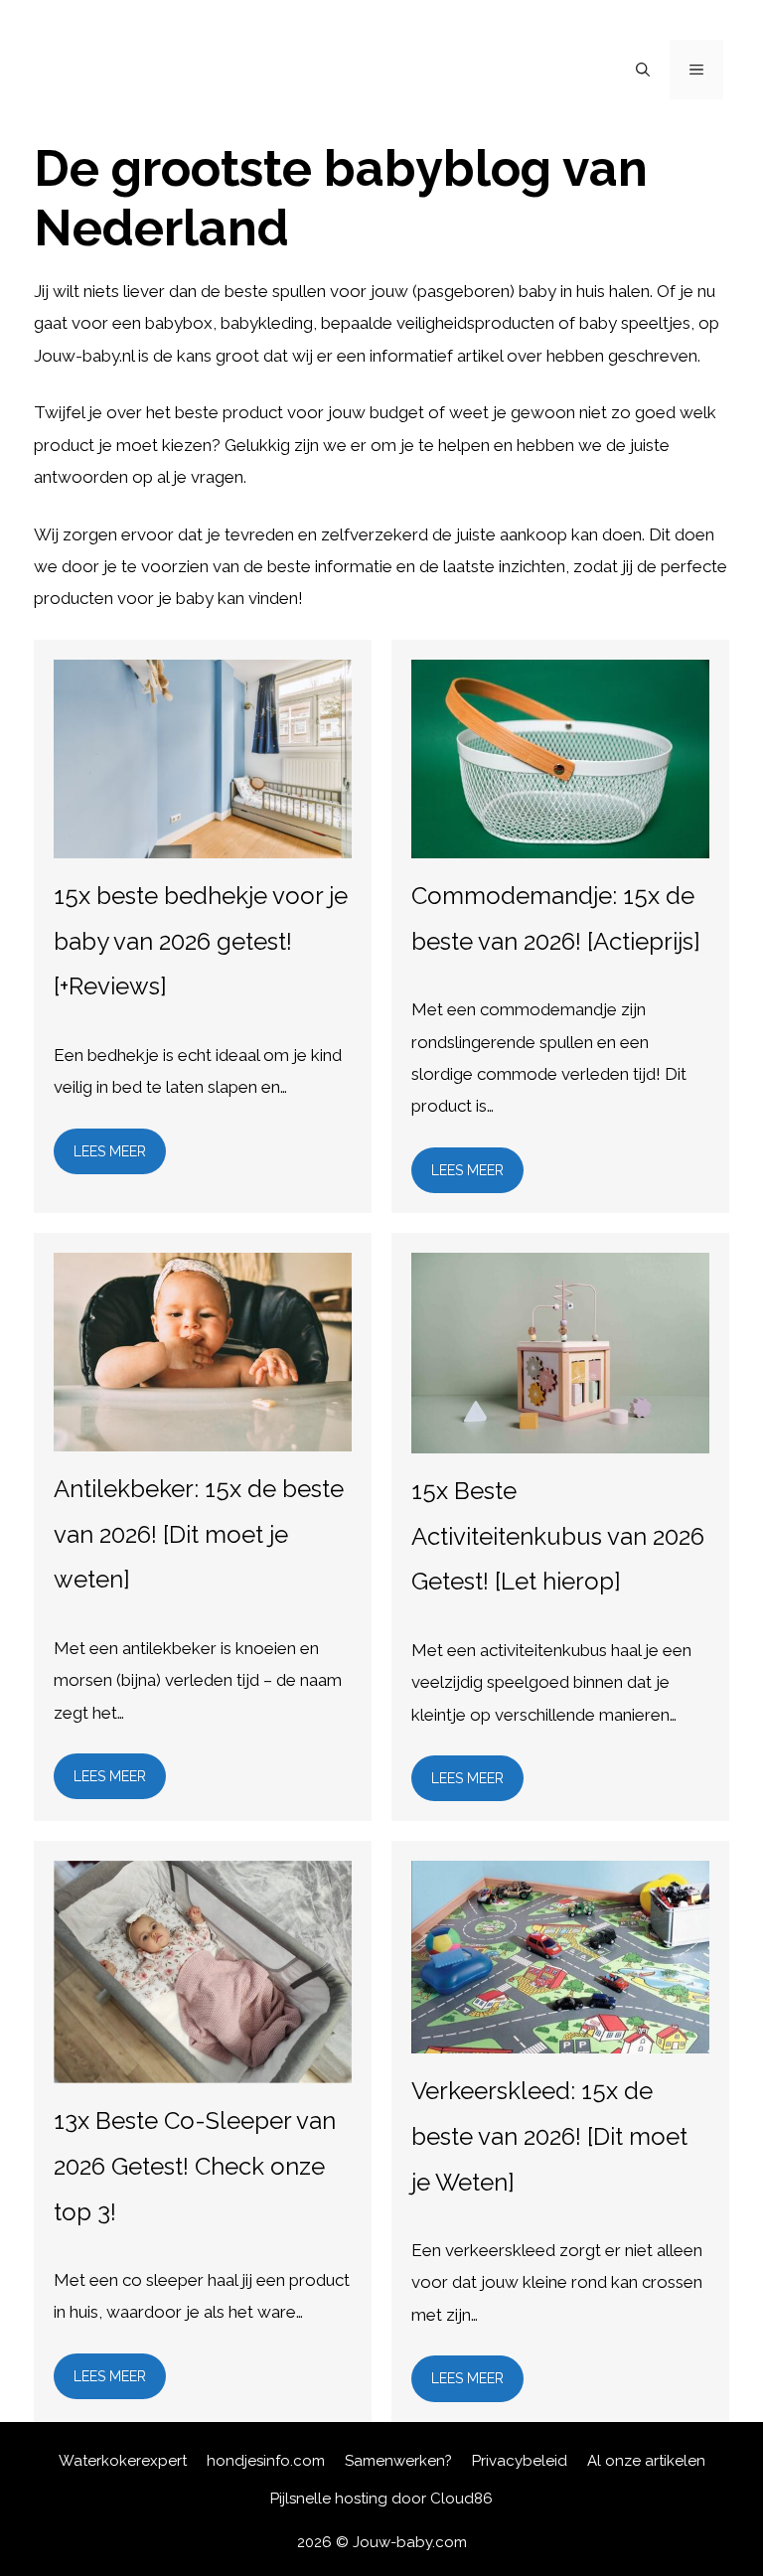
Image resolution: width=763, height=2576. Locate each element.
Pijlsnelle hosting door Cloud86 (381, 2499)
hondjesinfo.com (266, 2461)
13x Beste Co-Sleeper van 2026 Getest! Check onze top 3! (195, 2166)
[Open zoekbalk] (643, 70)
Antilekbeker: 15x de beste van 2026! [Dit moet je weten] (199, 1534)
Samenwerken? (398, 2461)
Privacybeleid (520, 2461)
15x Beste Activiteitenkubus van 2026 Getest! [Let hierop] (558, 1536)
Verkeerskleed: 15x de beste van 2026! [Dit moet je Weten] (549, 2136)
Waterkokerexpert (123, 2461)
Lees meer (110, 1151)
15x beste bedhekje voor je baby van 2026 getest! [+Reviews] (201, 941)
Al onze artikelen (646, 2461)
